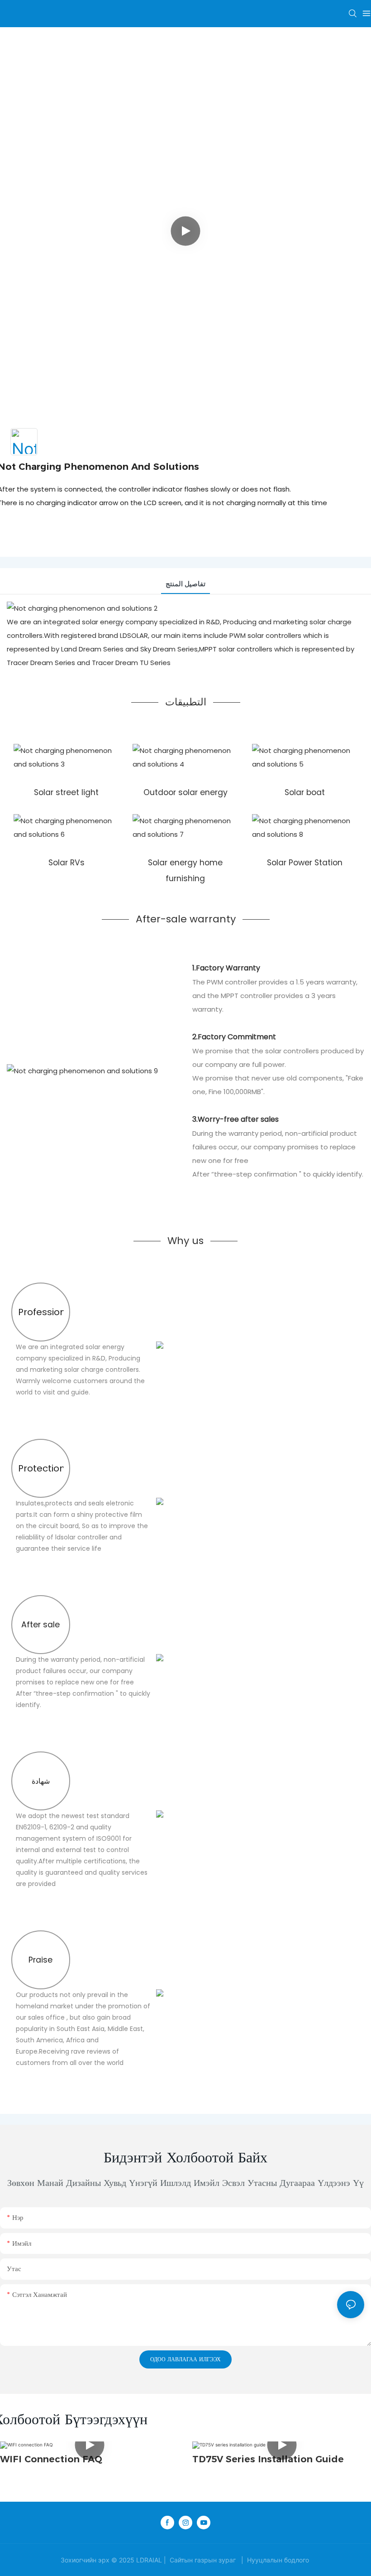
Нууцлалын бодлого (278, 2560)
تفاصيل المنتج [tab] (185, 584)
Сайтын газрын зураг (203, 2560)
